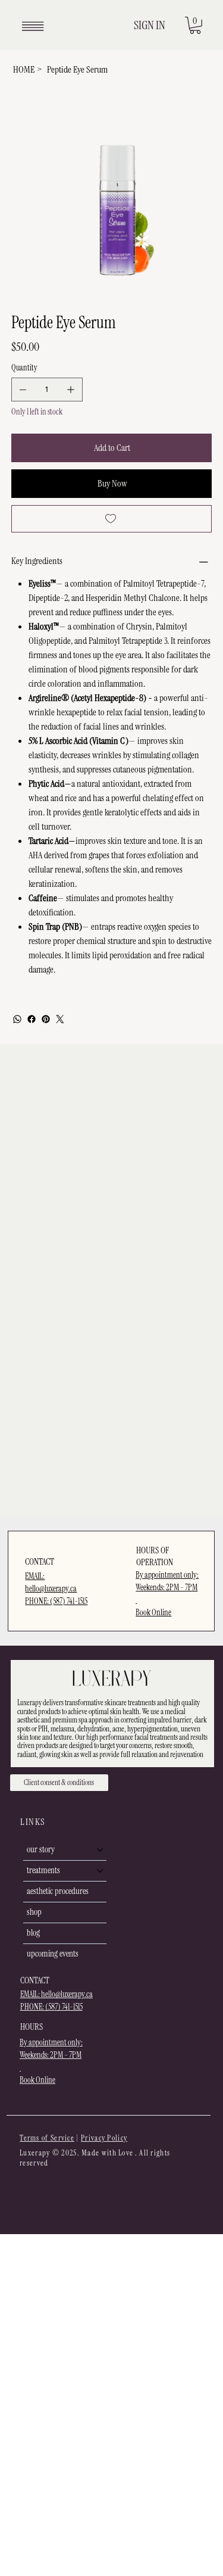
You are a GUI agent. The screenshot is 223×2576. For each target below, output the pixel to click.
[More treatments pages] (100, 1871)
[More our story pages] (100, 1850)
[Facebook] (32, 1019)
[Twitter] (60, 1019)
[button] (195, 25)
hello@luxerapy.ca (67, 1994)
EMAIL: (31, 1994)
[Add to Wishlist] (112, 519)
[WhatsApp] (17, 1019)
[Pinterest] (46, 1019)
